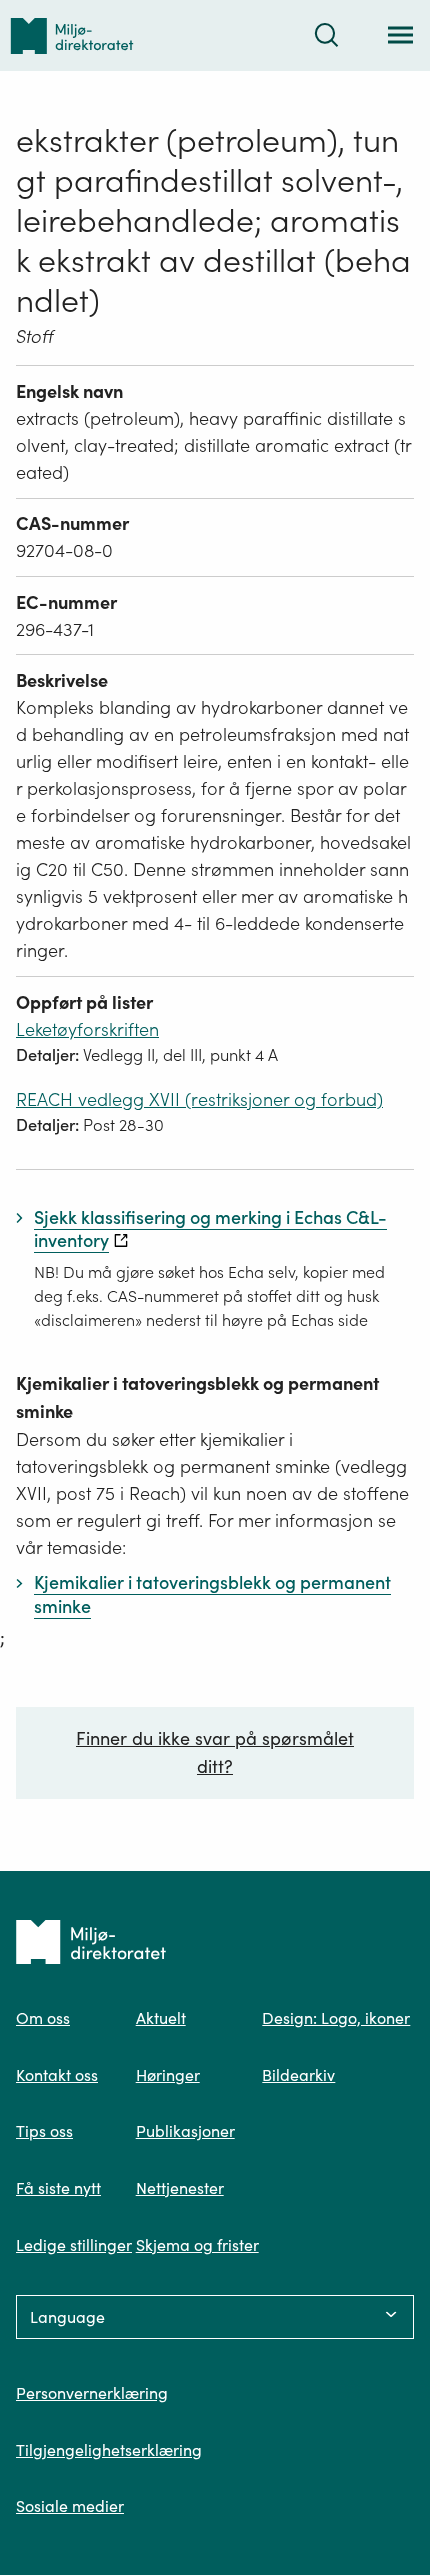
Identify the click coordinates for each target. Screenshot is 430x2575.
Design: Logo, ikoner (336, 2018)
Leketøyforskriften (87, 1029)
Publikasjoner (185, 2131)
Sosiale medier (70, 2506)
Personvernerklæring (92, 2393)
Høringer (168, 2075)
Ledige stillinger (74, 2245)
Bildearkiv (298, 2075)
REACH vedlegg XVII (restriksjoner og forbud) (199, 1099)
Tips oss (44, 2131)
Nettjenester (180, 2188)
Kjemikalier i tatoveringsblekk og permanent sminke (197, 1397)
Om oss (43, 2018)
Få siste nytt (58, 2188)
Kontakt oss (57, 2075)
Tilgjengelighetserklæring (109, 2450)
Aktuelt (161, 2018)
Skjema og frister (197, 2245)
